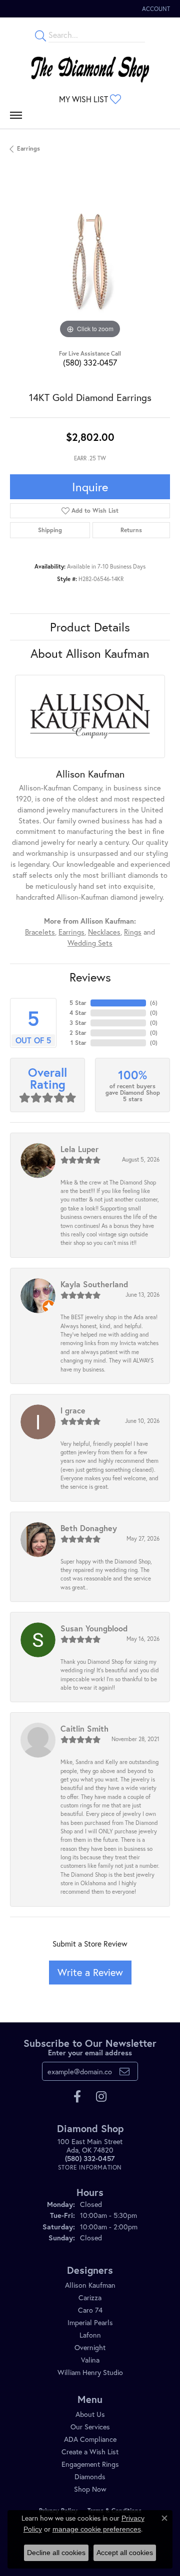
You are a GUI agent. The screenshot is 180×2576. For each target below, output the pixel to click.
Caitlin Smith (84, 1728)
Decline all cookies (56, 2553)
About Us (90, 2414)
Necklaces (104, 932)
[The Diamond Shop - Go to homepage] (90, 67)
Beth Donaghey (89, 1528)
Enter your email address (90, 2053)
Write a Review (90, 1972)
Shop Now (90, 2489)
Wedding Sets (90, 943)
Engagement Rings (90, 2464)
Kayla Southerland (94, 1284)
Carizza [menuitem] (90, 2297)
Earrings (28, 148)
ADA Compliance (90, 2439)
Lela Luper (79, 1149)
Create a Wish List (90, 2452)
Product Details (90, 627)
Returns (131, 530)
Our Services (90, 2427)
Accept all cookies (125, 2553)
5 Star (78, 1003)
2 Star (78, 1033)
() (154, 1003)
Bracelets (40, 932)
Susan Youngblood (94, 1628)
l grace (73, 1410)
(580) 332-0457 (90, 362)
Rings (133, 932)
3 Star (78, 1023)
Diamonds (90, 2477)
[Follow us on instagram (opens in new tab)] (101, 2097)
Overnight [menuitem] (90, 2347)
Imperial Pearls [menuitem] (90, 2322)
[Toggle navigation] (16, 118)
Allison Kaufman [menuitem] (90, 2285)
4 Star (78, 1013)
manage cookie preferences (97, 2529)
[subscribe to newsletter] (124, 2071)
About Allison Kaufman (90, 653)
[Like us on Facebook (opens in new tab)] (77, 2097)
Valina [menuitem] (90, 2360)
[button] (155, 9)
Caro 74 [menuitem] (90, 2310)
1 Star (78, 1043)
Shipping (50, 530)
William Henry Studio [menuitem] (90, 2372)
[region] (90, 261)
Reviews (90, 977)
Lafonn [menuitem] (90, 2335)
